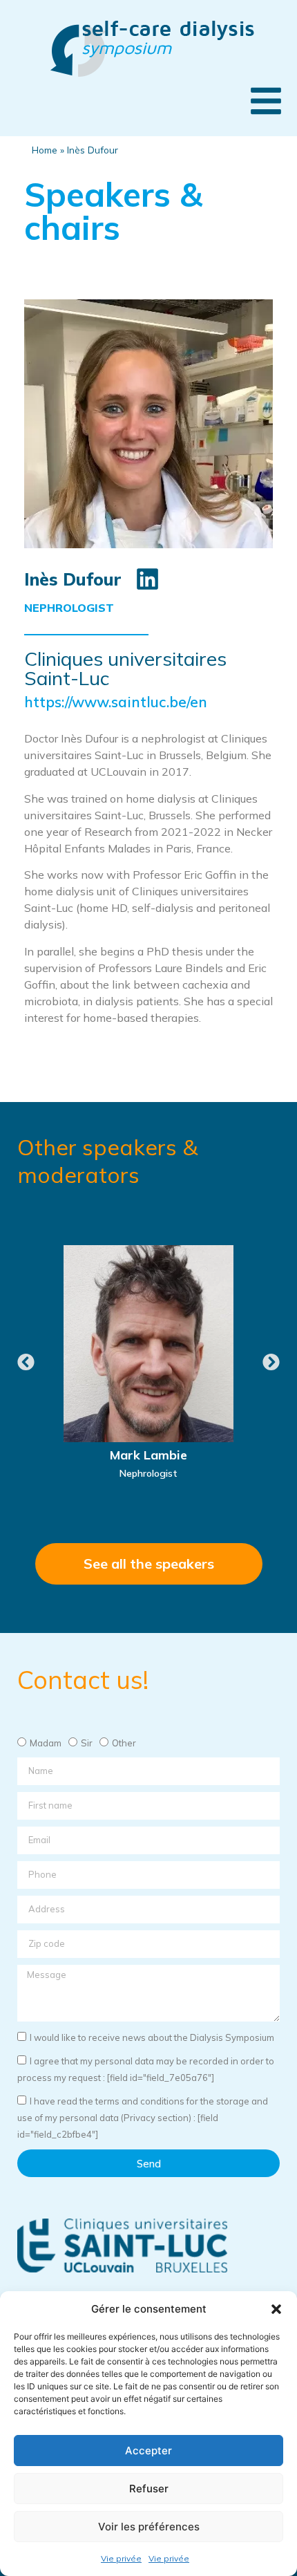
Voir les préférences (149, 2527)
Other (124, 1743)
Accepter (148, 2451)
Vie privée (121, 2558)
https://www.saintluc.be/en (116, 702)
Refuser (149, 2489)
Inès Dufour (73, 579)
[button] (276, 2309)
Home (45, 150)
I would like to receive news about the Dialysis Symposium (152, 2037)
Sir (87, 1743)
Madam (46, 1743)
